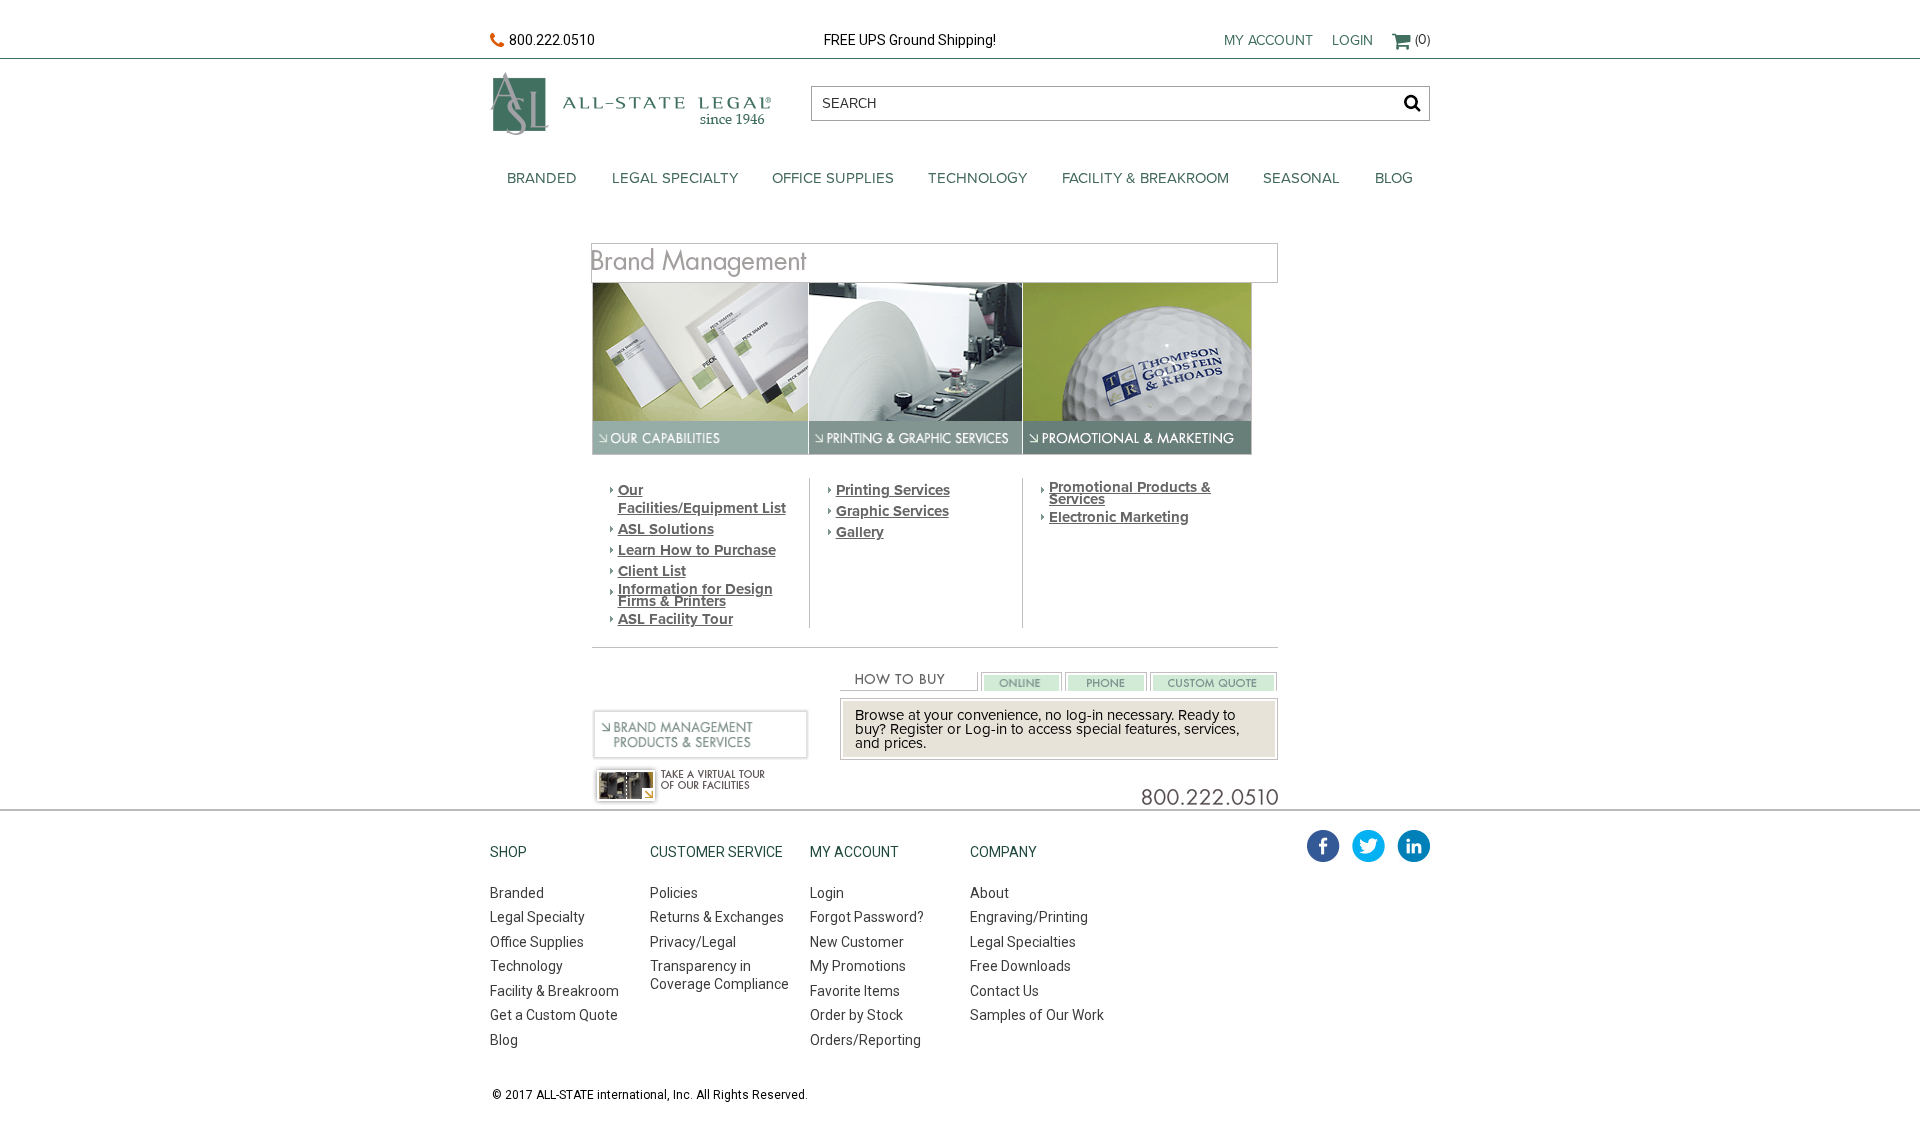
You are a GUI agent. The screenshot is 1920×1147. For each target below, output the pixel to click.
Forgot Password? (867, 917)
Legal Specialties (1023, 942)
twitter (1368, 846)
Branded (542, 178)
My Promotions (858, 966)
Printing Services (893, 490)
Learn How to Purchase (697, 550)
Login (1352, 40)
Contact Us (1004, 991)
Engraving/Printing (1029, 917)
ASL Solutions (666, 529)
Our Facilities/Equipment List (702, 499)
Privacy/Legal (693, 942)
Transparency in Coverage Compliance (719, 975)
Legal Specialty (675, 178)
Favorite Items (855, 991)
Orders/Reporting (865, 1040)
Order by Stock (856, 1015)
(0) (1422, 39)
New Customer (857, 942)
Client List (652, 571)
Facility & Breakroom (1145, 178)
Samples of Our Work (1037, 1015)
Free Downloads (1020, 966)
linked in (1413, 846)
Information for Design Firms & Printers (695, 595)
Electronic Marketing (1119, 517)
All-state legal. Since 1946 (630, 103)
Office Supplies (833, 178)
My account (1268, 40)
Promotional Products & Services (1130, 493)
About (989, 893)
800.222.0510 (552, 40)
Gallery (860, 532)
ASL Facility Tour (675, 619)
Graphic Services (892, 511)
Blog (1394, 178)
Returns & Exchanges (717, 917)
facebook (1323, 846)
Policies (674, 893)
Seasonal (1301, 178)
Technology (977, 178)
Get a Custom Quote (554, 1015)
